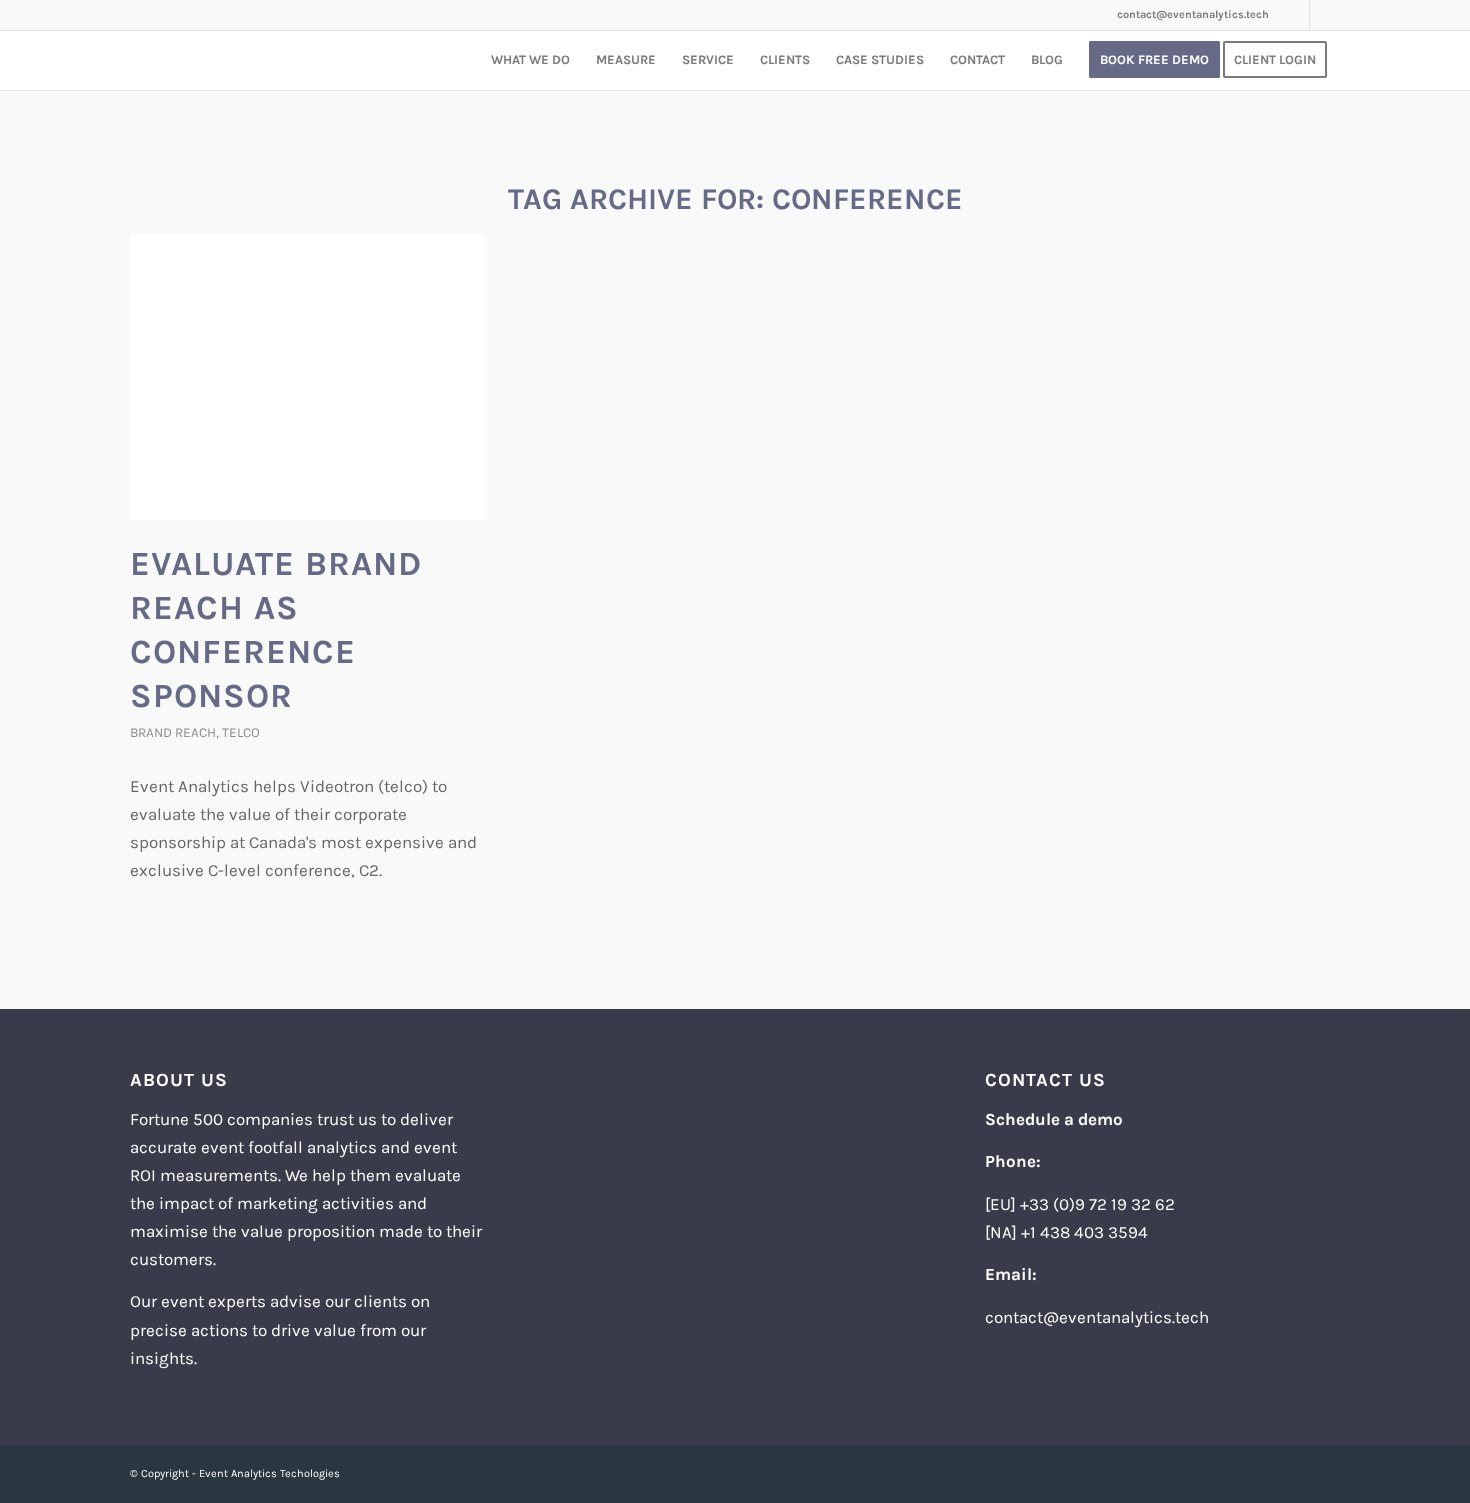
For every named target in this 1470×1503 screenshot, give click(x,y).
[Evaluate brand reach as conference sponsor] (307, 377)
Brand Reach (173, 732)
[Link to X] (1325, 15)
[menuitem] (530, 60)
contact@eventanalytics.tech (1193, 14)
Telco (241, 732)
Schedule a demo (1054, 1119)
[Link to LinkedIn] (1294, 15)
